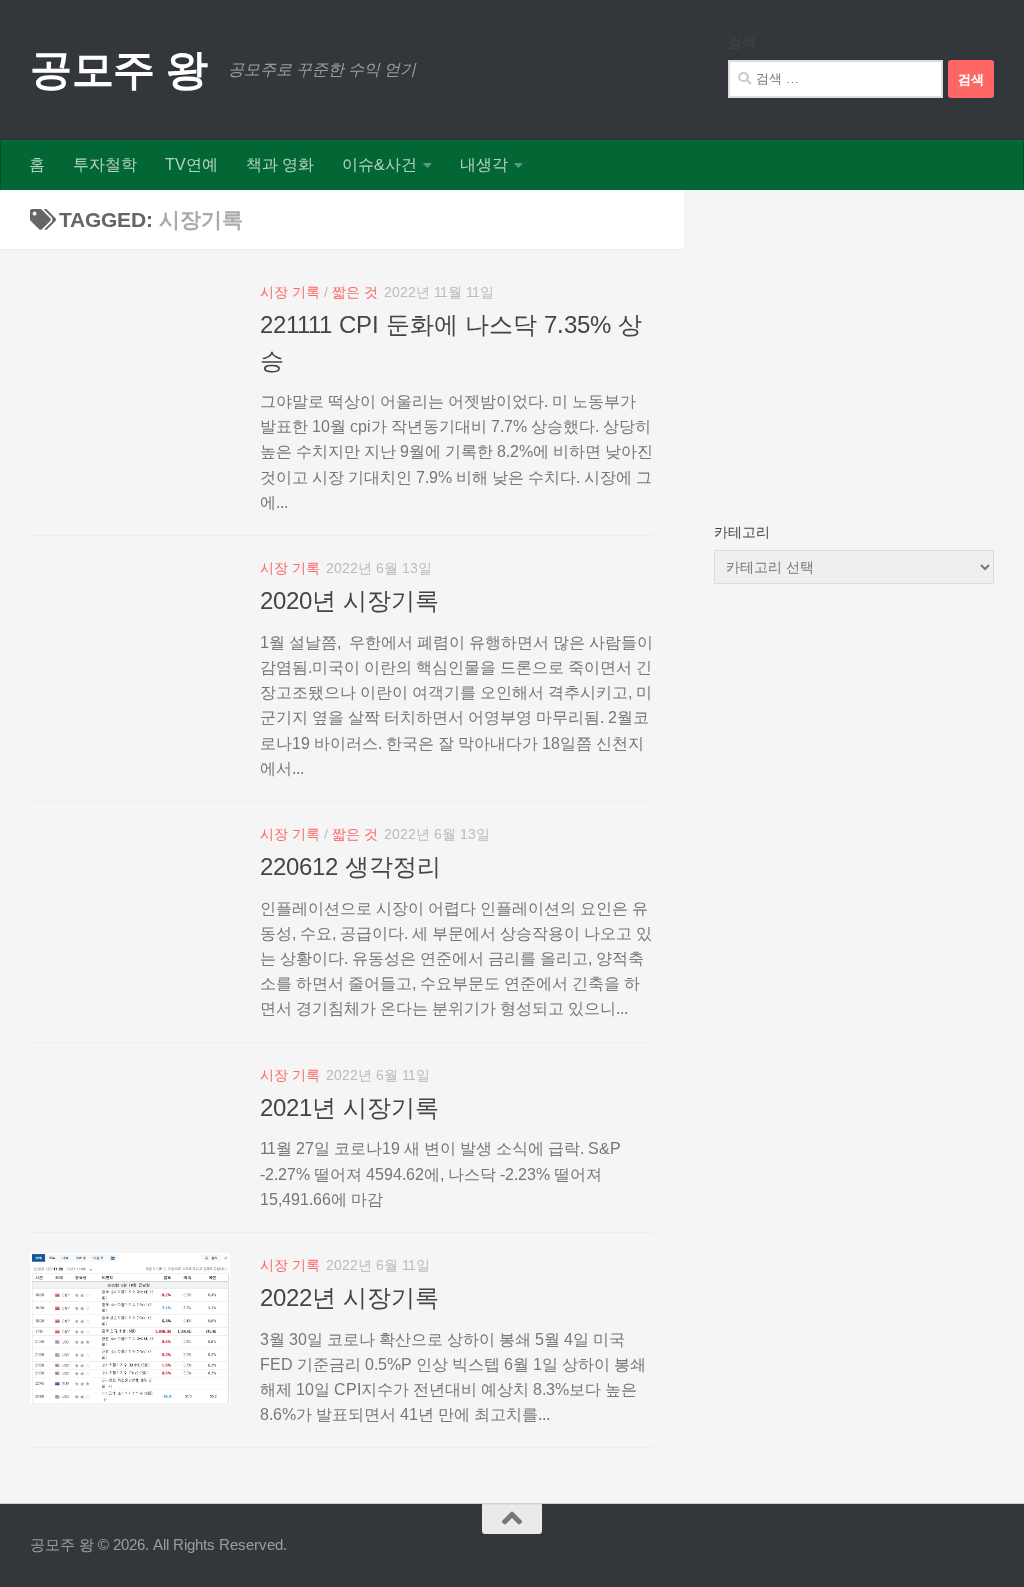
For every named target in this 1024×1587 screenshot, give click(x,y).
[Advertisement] (854, 345)
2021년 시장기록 (349, 1108)
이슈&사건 (379, 164)
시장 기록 (290, 292)
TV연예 (191, 164)
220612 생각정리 (350, 867)
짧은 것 (355, 292)
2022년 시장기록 (349, 1298)
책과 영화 (280, 164)
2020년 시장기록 (349, 601)
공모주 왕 (119, 69)
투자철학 (105, 164)
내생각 (484, 164)
